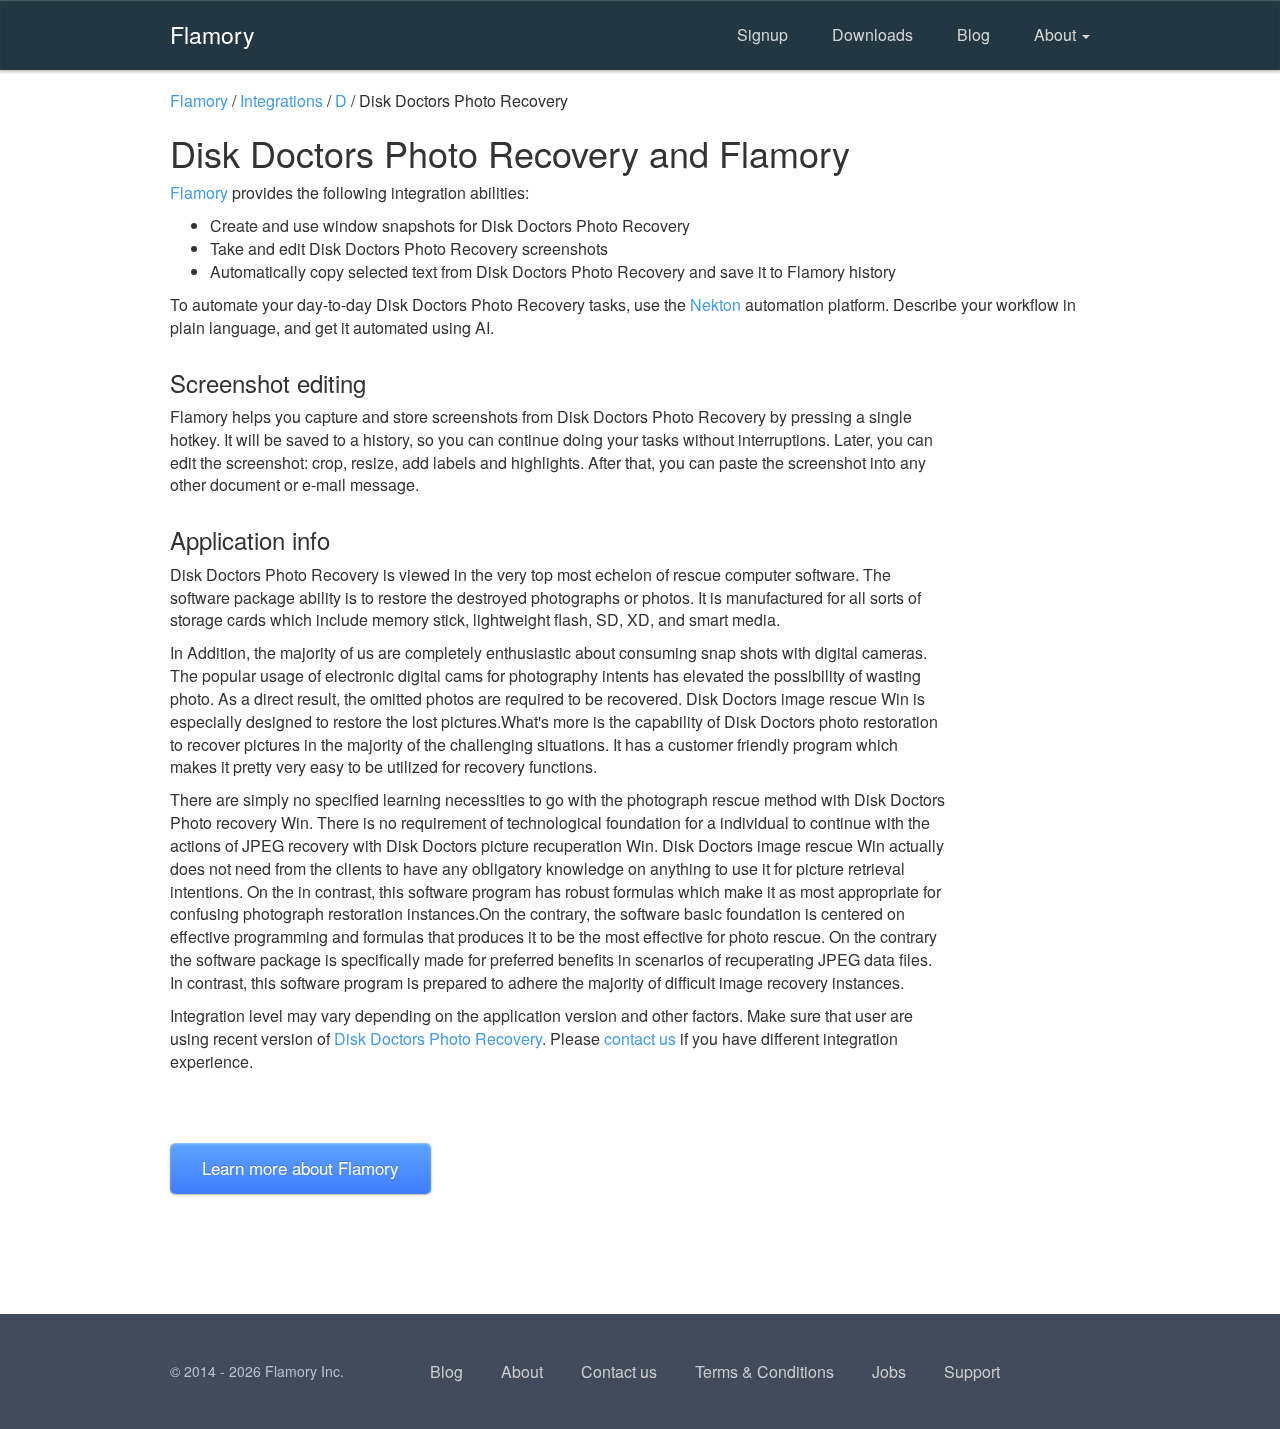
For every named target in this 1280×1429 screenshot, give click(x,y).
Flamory (212, 34)
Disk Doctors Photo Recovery (438, 1038)
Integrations (281, 100)
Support (972, 1371)
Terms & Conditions (764, 1371)
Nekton (715, 304)
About (1057, 34)
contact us (640, 1038)
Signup (762, 34)
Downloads (872, 34)
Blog (973, 34)
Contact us (619, 1371)
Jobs (889, 1371)
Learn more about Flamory (300, 1167)
